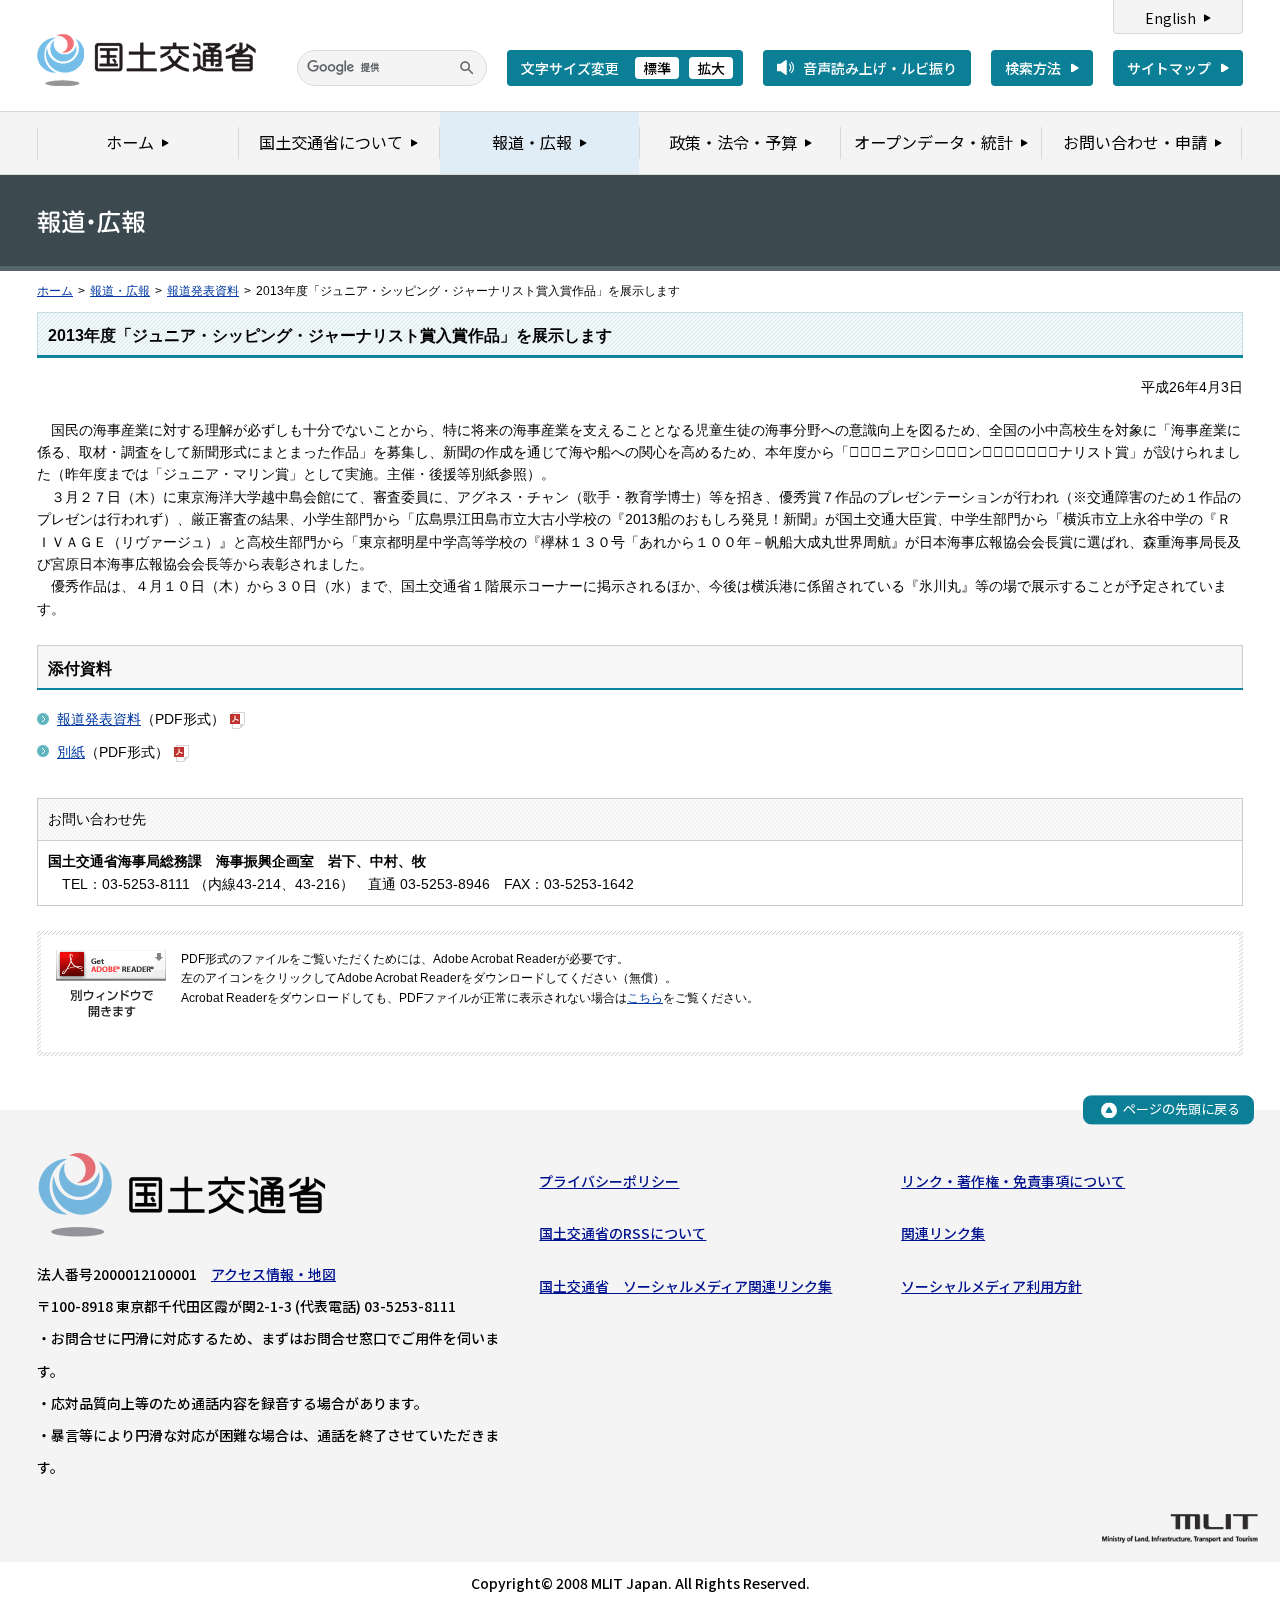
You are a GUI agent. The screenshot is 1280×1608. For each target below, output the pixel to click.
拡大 (711, 68)
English (1170, 18)
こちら (645, 998)
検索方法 (1033, 68)
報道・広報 (120, 291)
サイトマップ (1169, 68)
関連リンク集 (943, 1233)
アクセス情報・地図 (273, 1274)
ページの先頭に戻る (1181, 1109)
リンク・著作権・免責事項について (1013, 1181)
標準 (657, 68)
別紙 (71, 752)
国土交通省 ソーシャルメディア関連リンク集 (685, 1286)
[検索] (467, 68)
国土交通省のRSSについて (622, 1233)
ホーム (55, 291)
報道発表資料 (203, 291)
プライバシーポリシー (609, 1181)
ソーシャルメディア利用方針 (991, 1286)
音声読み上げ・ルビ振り (880, 68)
